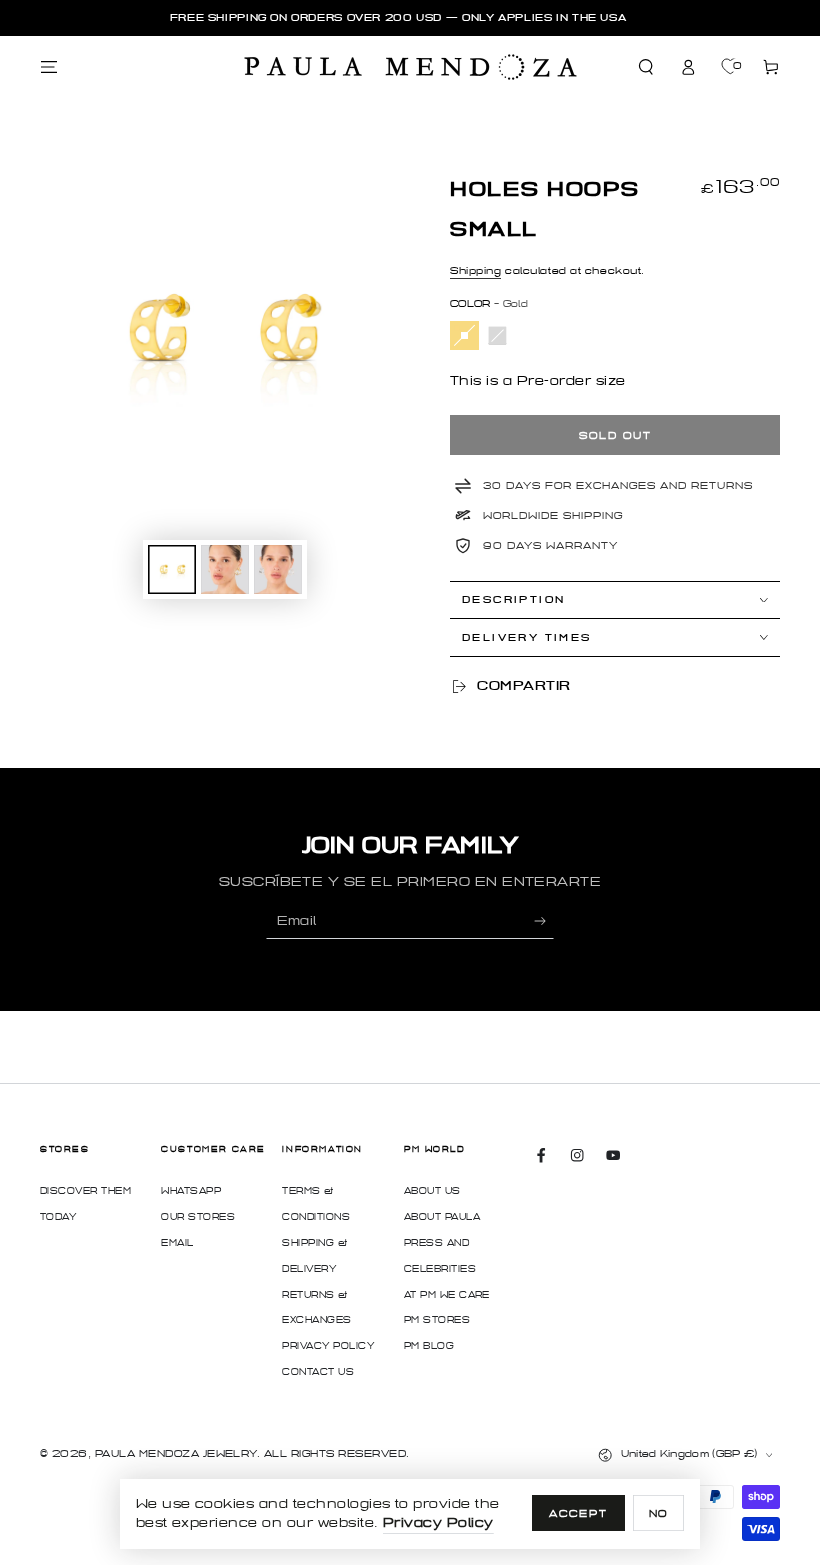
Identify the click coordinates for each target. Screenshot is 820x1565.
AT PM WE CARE (447, 1295)
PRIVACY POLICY (328, 1346)
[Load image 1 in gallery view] (172, 569)
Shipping (475, 270)
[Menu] (49, 67)
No (659, 1513)
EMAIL (177, 1243)
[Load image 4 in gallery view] (278, 569)
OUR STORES (198, 1217)
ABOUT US (432, 1191)
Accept (578, 1513)
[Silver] (497, 335)
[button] (647, 67)
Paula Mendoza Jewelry (176, 1453)
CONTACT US (318, 1372)
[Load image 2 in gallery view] (225, 569)
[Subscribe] (544, 920)
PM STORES (437, 1320)
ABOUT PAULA (442, 1217)
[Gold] (464, 335)
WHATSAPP (191, 1191)
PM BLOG (429, 1346)
